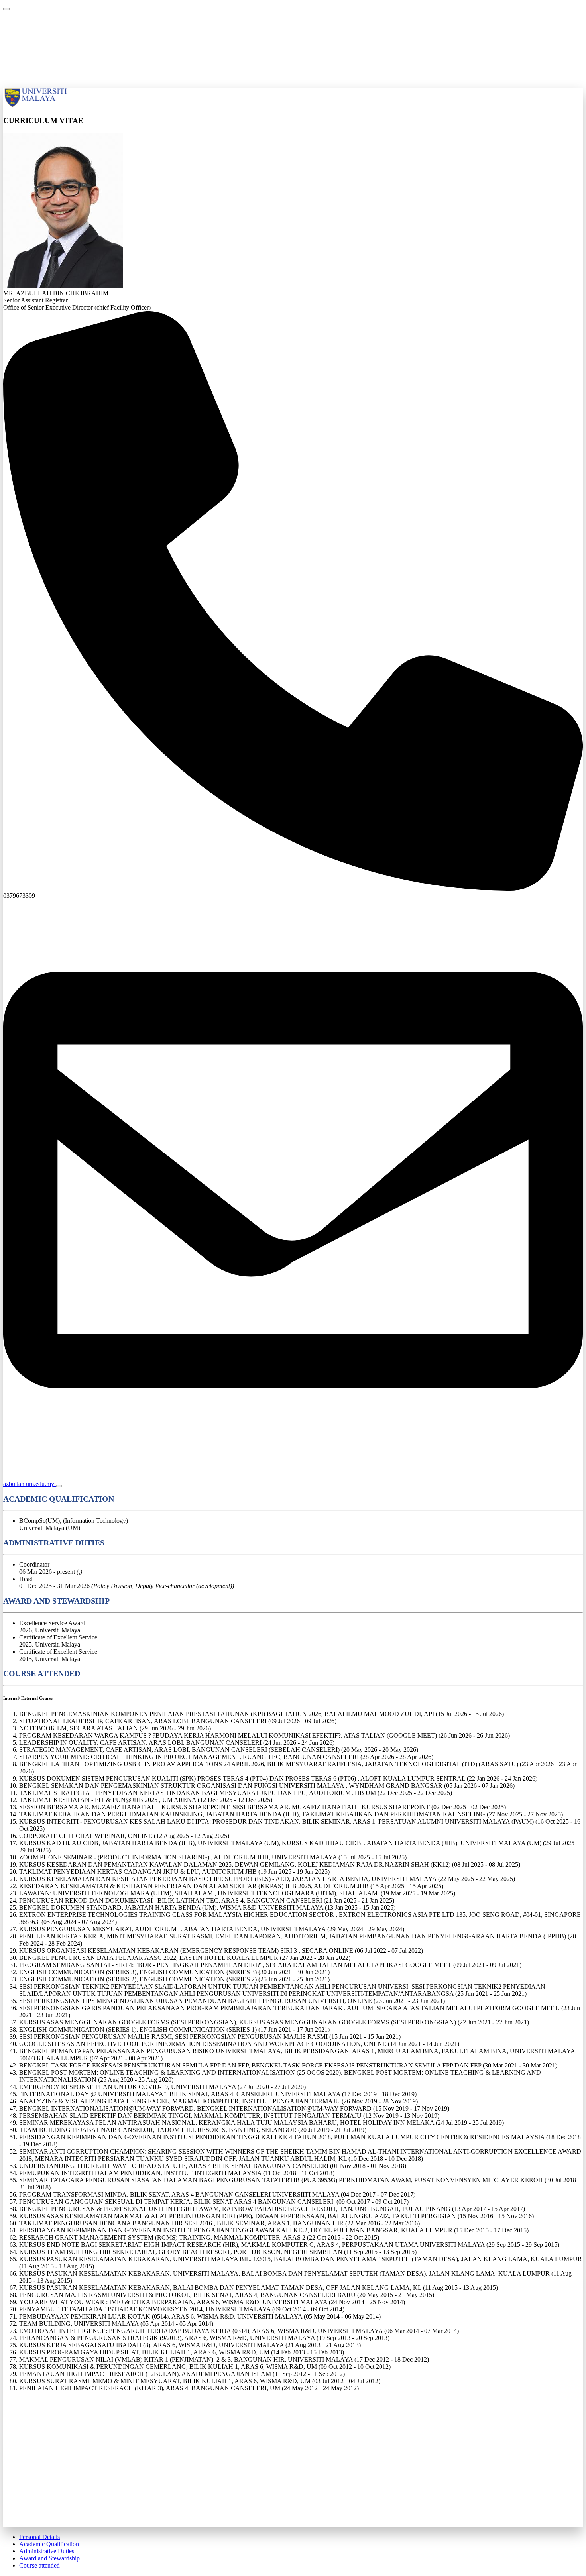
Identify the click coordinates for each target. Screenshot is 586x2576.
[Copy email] (59, 1486)
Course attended (39, 2565)
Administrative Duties (47, 2551)
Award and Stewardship (49, 2558)
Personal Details (39, 2537)
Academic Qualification (49, 2544)
